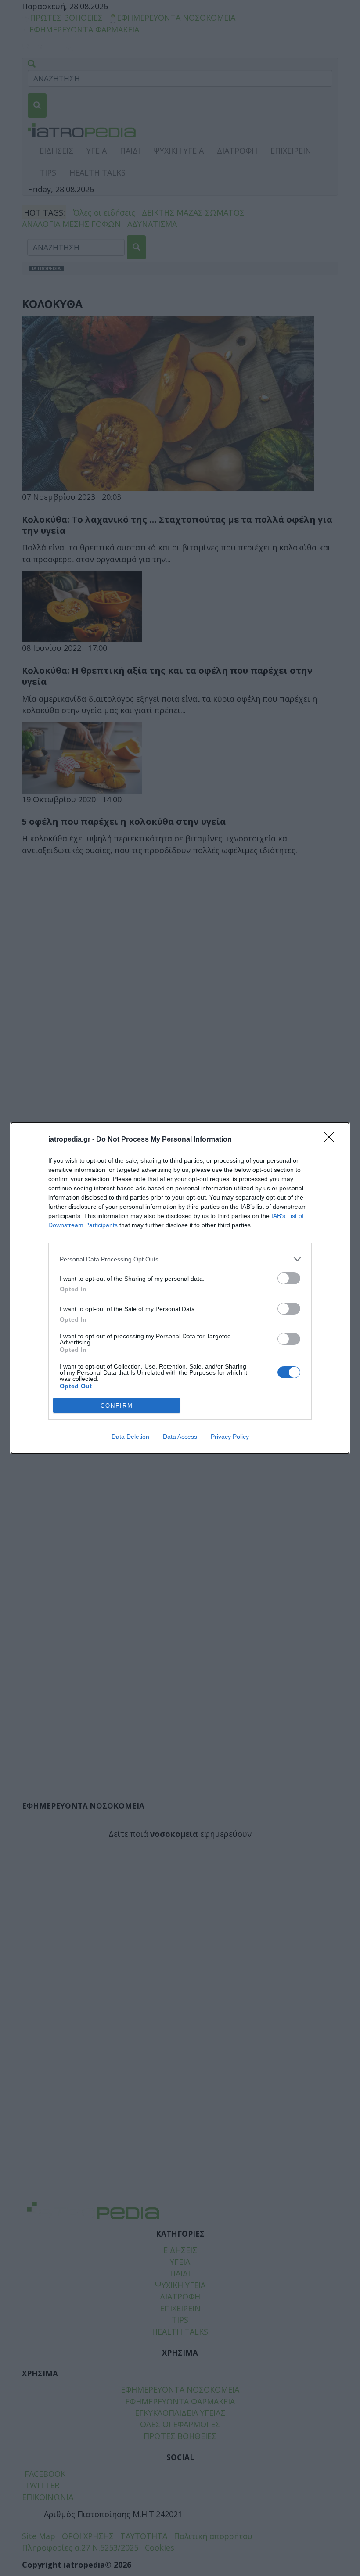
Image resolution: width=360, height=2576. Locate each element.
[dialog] (180, 1288)
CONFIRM (117, 1406)
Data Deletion (130, 1437)
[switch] (289, 1278)
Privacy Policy (230, 1437)
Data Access (180, 1437)
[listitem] (180, 1259)
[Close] (332, 1140)
